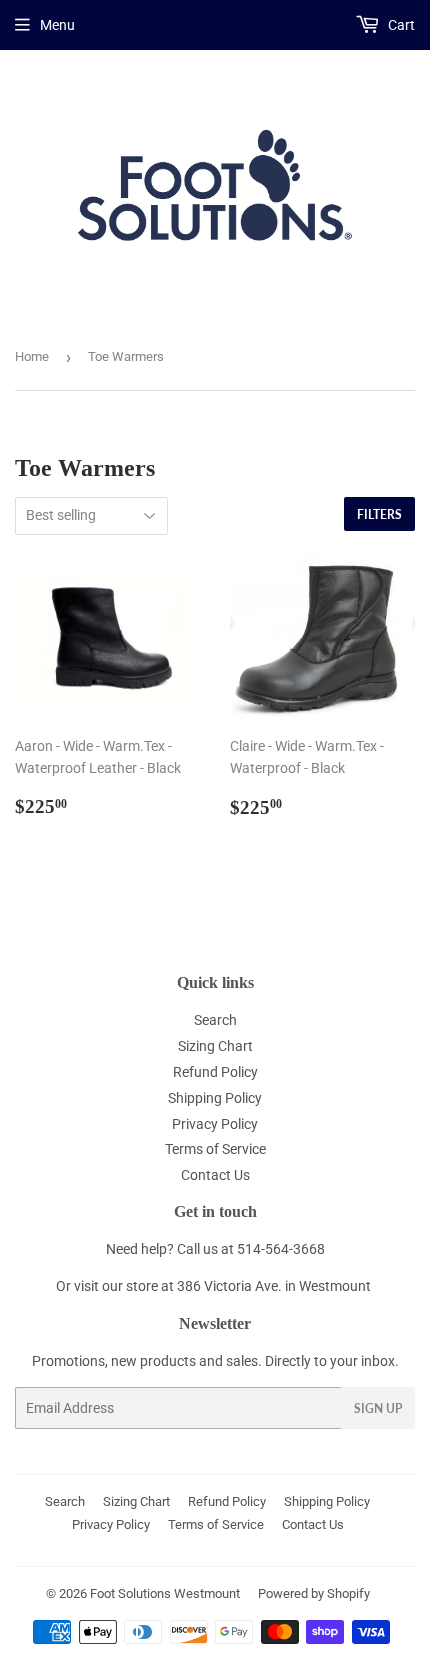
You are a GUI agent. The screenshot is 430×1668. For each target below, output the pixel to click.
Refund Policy (215, 1072)
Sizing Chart (215, 1046)
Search (215, 1020)
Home (32, 356)
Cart (400, 25)
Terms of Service (215, 1149)
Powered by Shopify (314, 1593)
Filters (379, 514)
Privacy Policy (215, 1124)
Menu (57, 25)
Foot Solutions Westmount (165, 1593)
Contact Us (215, 1175)
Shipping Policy (215, 1098)
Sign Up (378, 1408)
